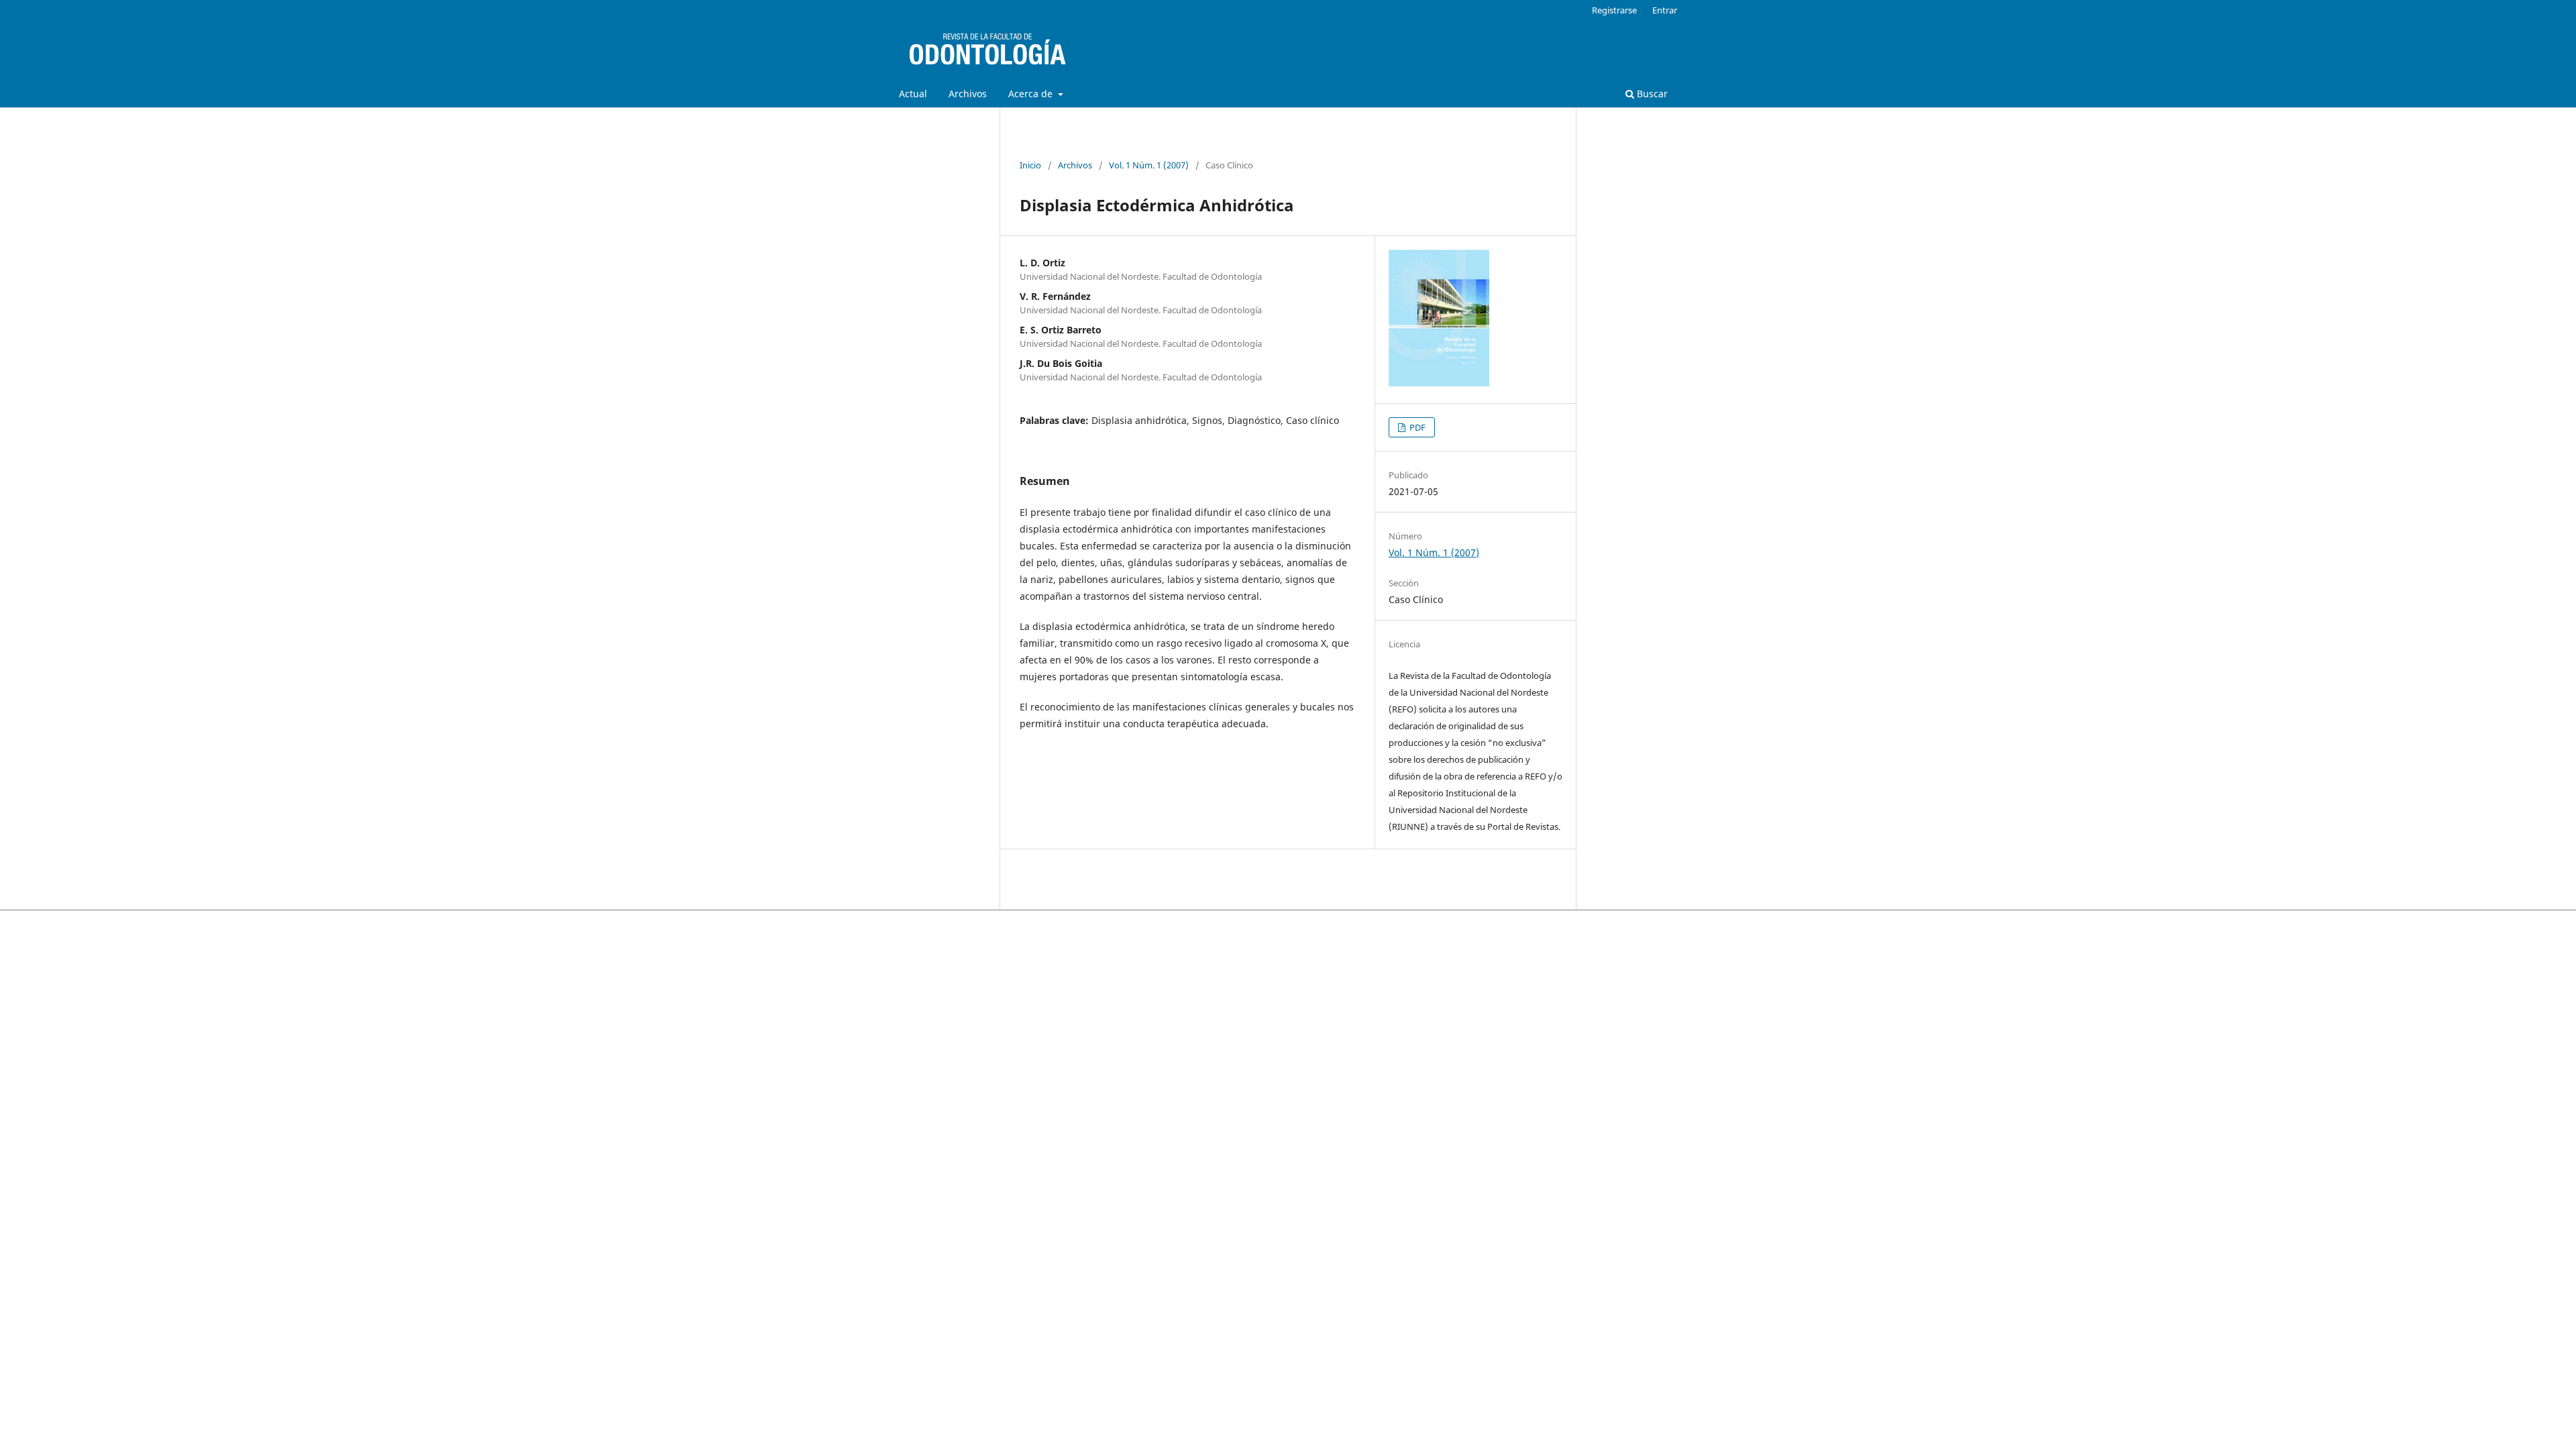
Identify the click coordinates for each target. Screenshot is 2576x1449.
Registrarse (1614, 10)
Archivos (968, 94)
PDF (1416, 427)
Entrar (1665, 10)
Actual (913, 94)
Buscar (1651, 94)
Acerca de (1032, 94)
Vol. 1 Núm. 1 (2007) (1149, 165)
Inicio (1030, 165)
